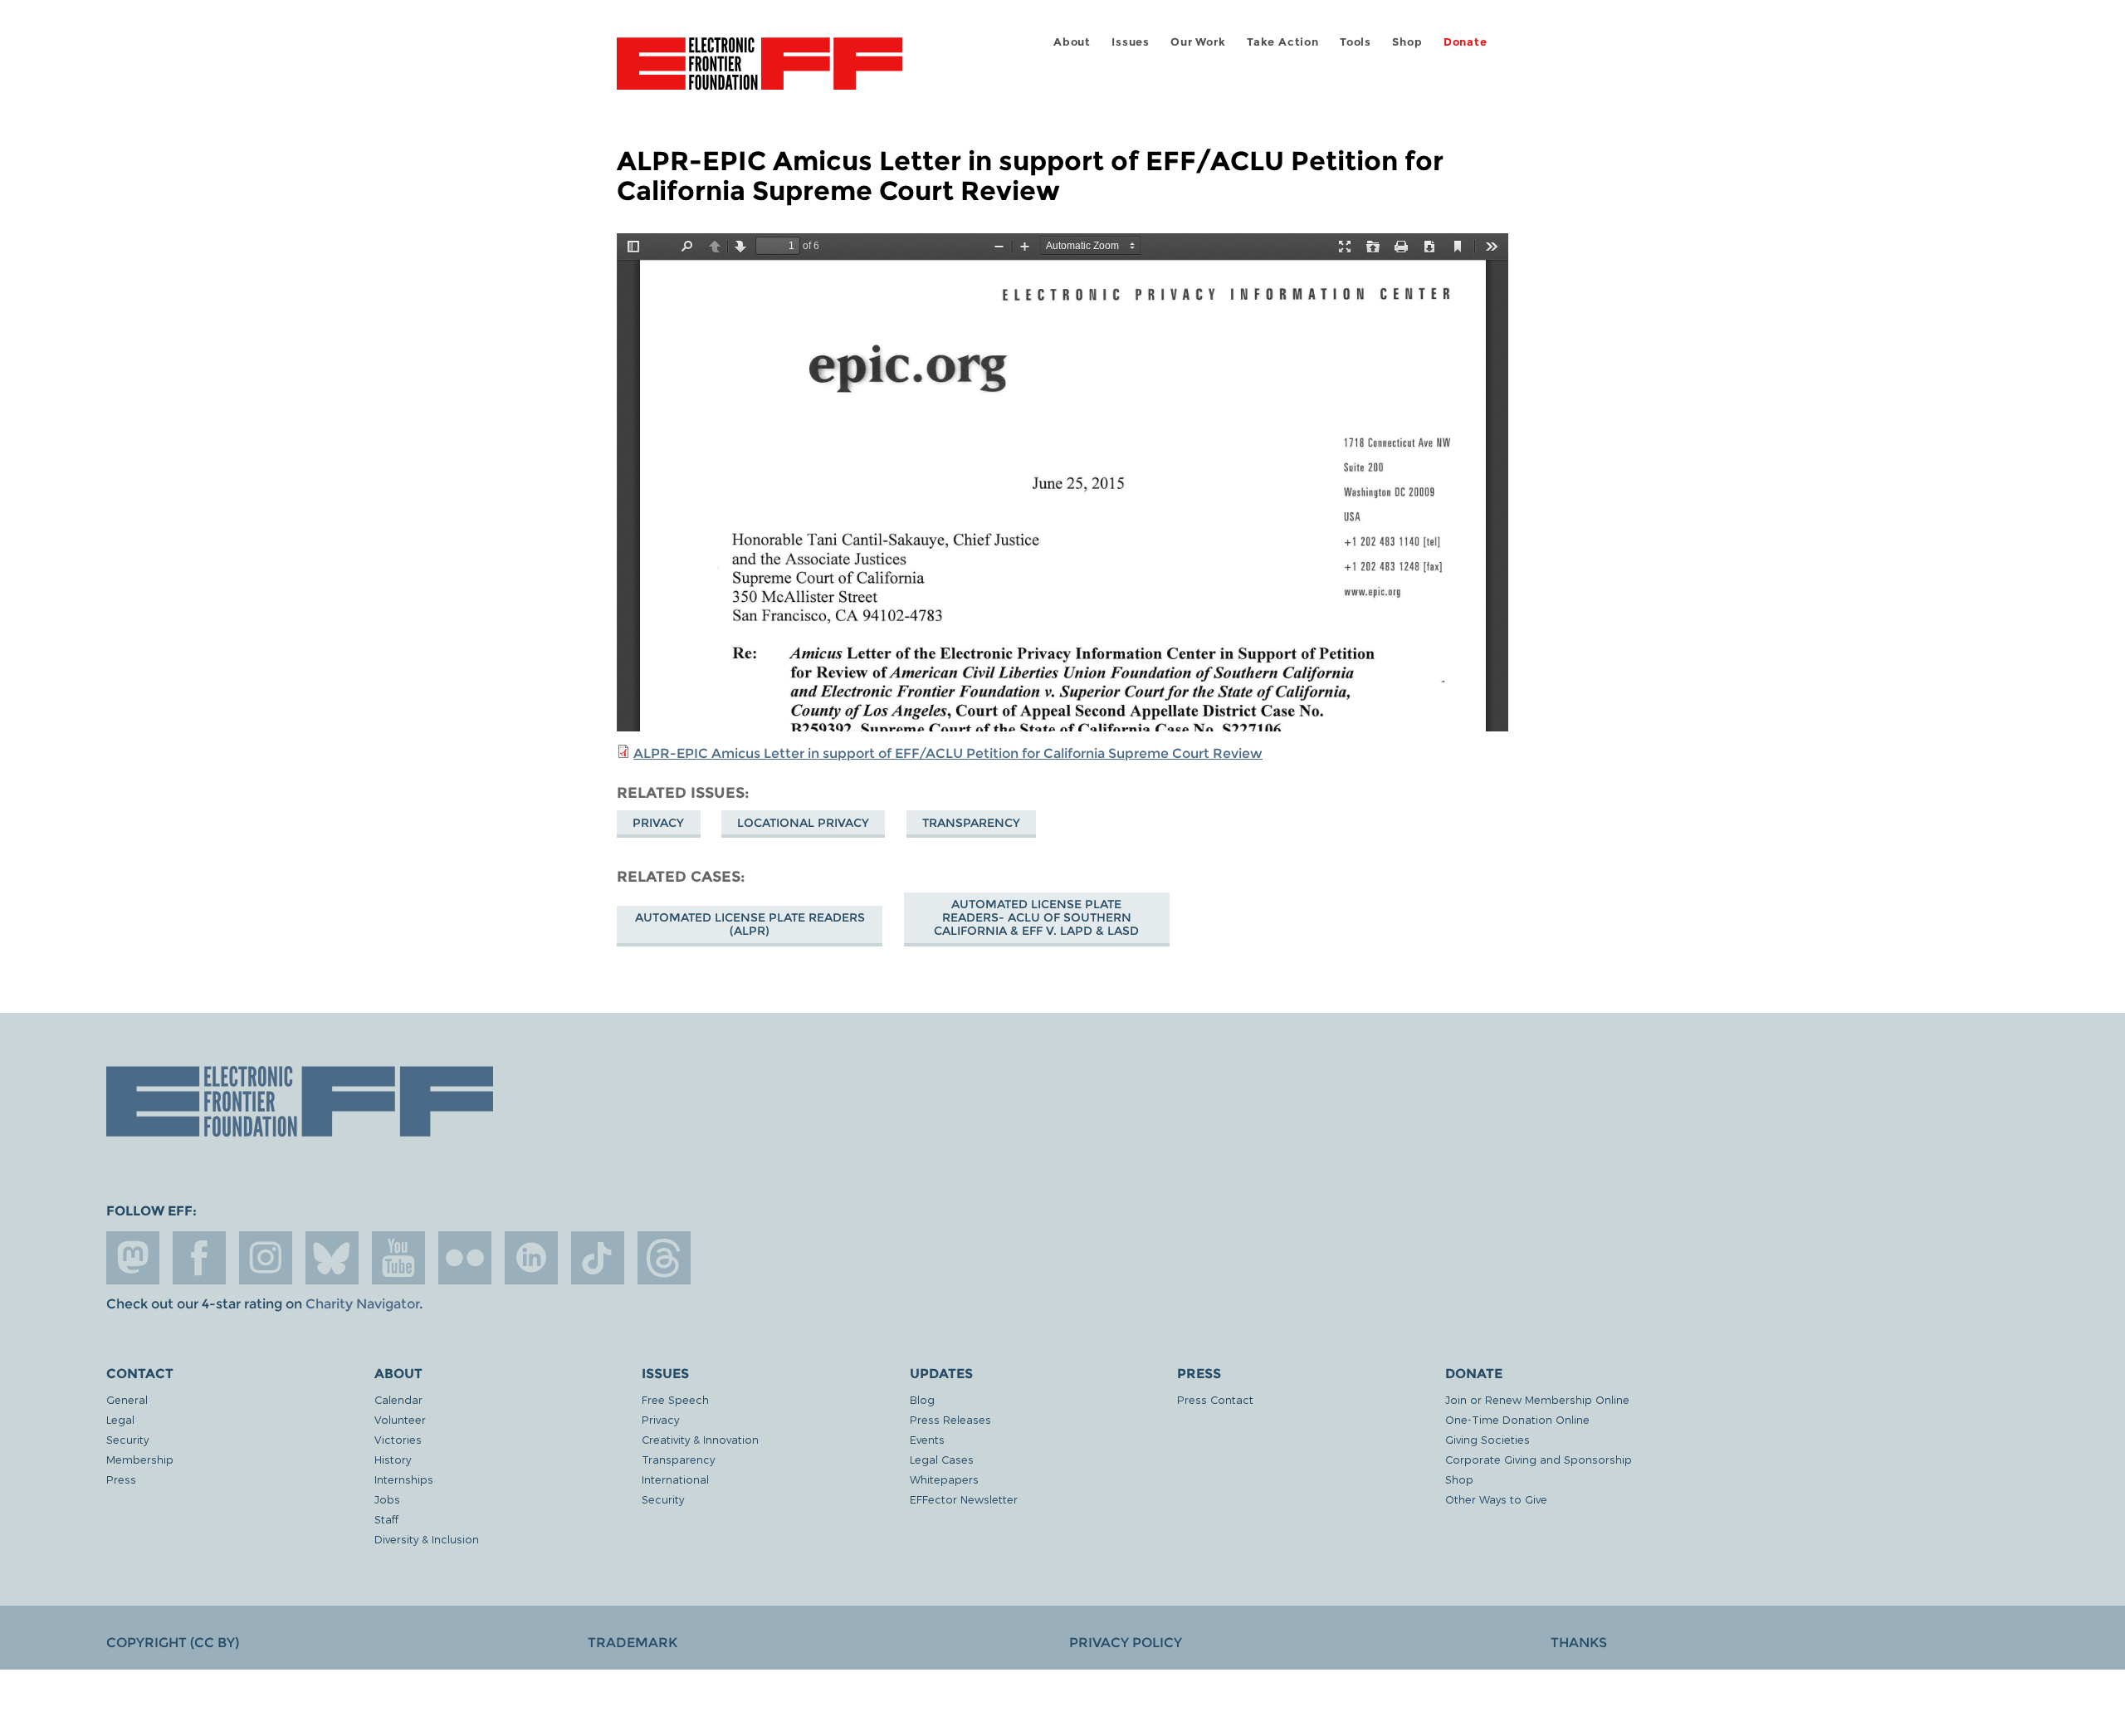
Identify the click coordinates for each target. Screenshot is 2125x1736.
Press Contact (1215, 1399)
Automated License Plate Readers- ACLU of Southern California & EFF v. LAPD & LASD (1036, 917)
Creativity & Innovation (700, 1439)
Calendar (398, 1399)
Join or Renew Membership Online (1537, 1399)
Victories (398, 1439)
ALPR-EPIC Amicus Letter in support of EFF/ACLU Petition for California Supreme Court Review (948, 753)
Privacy (658, 823)
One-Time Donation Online (1517, 1419)
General (127, 1399)
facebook (199, 1258)
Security (127, 1439)
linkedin (531, 1258)
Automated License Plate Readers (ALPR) (750, 924)
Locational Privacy (803, 823)
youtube (398, 1258)
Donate (1466, 42)
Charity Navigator (362, 1304)
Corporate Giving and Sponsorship (1539, 1459)
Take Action (1283, 42)
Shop (1407, 42)
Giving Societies (1487, 1439)
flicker (465, 1258)
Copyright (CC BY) (173, 1643)
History (393, 1459)
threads (664, 1258)
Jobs (387, 1499)
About (1072, 42)
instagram (266, 1258)
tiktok (598, 1258)
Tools (1356, 42)
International (675, 1479)
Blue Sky (332, 1258)
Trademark (633, 1643)
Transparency (971, 823)
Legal (120, 1419)
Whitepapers (944, 1479)
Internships (404, 1479)
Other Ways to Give (1496, 1499)
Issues (1131, 42)
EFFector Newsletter (964, 1499)
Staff (386, 1519)
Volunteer (400, 1419)
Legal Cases (942, 1459)
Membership (140, 1459)
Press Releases (950, 1419)
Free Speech (675, 1399)
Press (121, 1479)
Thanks (1579, 1643)
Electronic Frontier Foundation (760, 73)
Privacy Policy (1126, 1643)
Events (927, 1439)
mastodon (133, 1258)
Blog (922, 1399)
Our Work (1198, 42)
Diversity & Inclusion (427, 1539)
